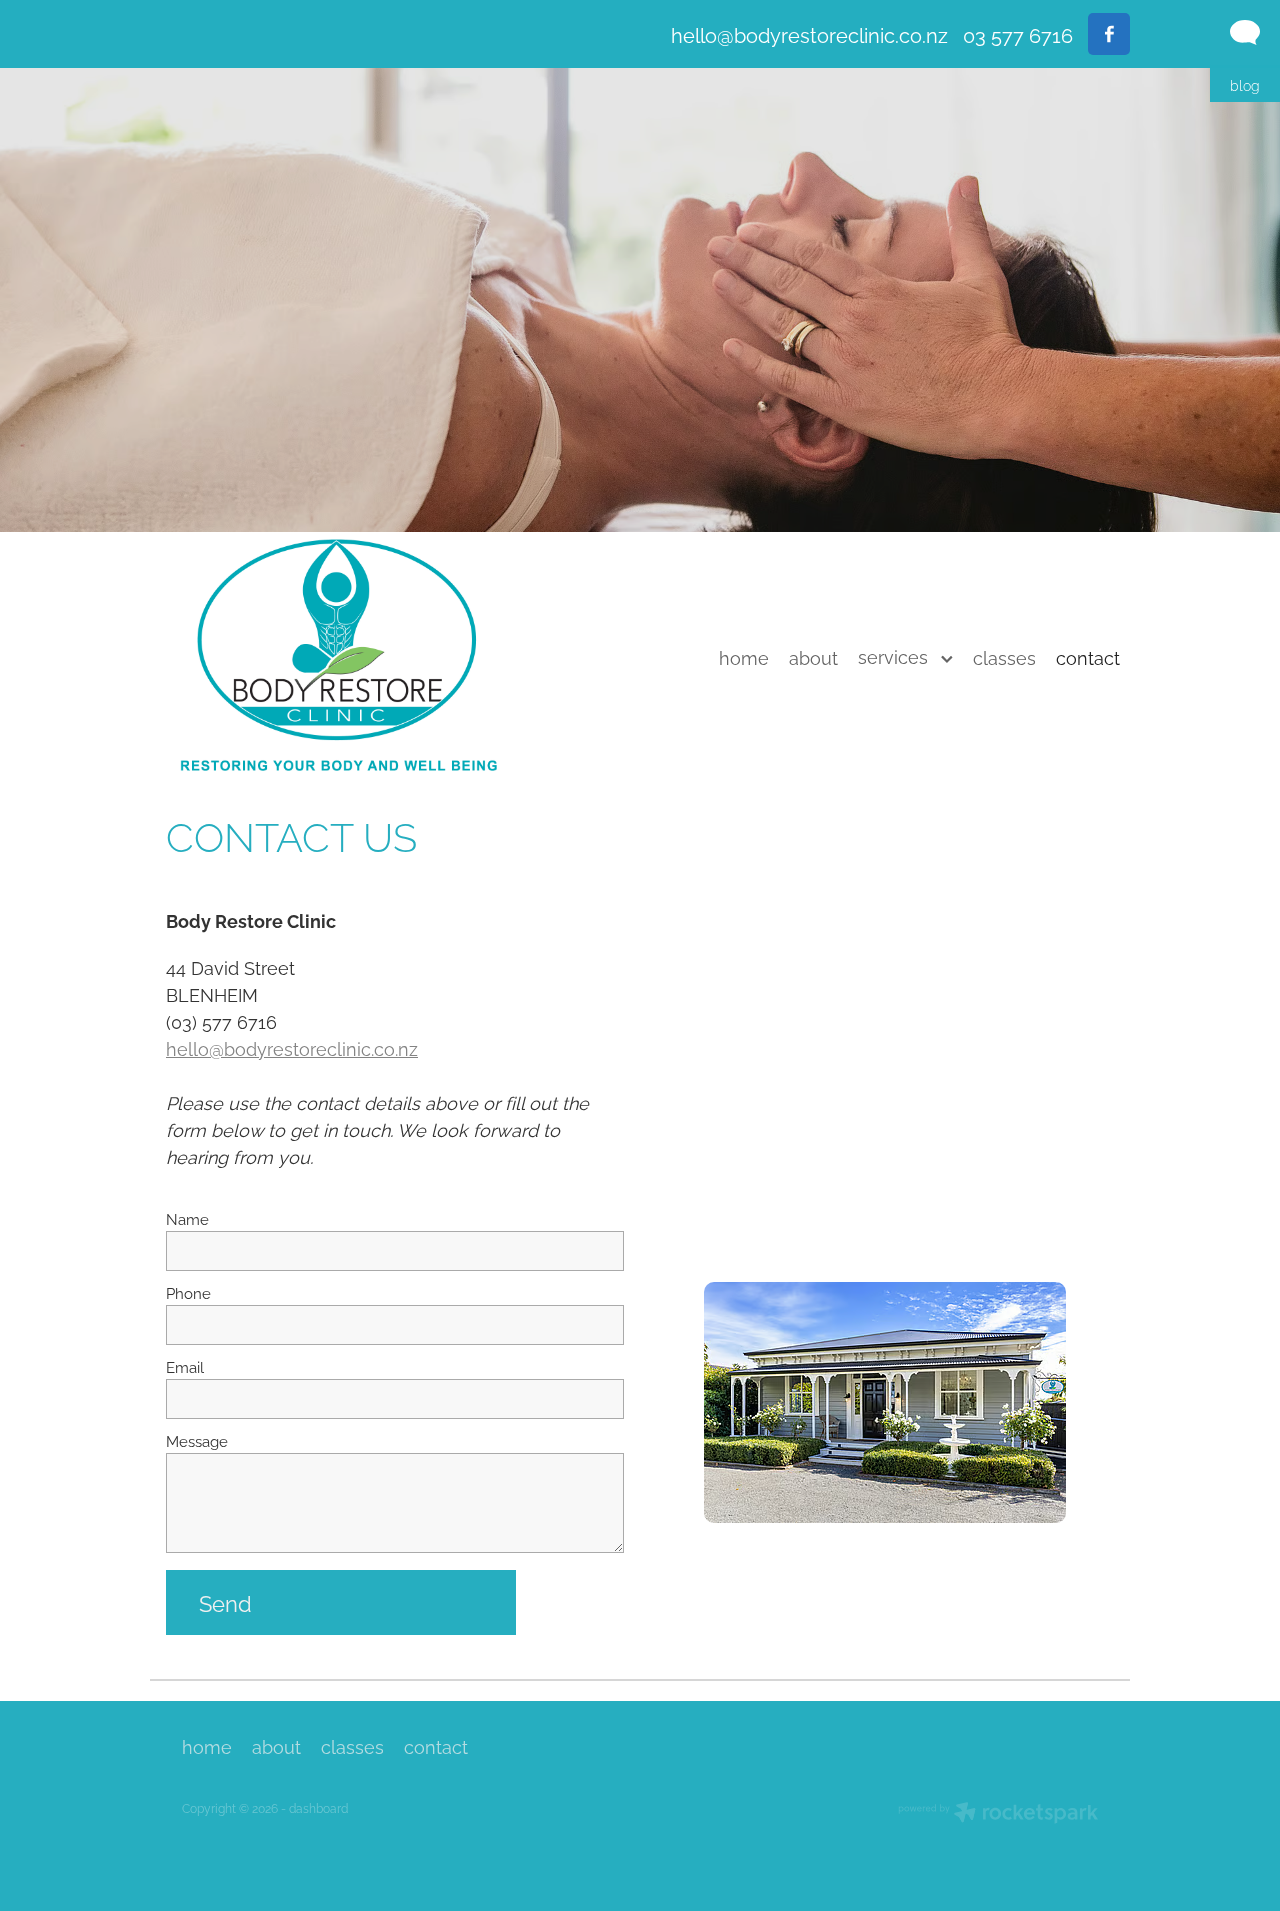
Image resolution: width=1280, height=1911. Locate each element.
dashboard (318, 1807)
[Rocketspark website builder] (998, 1814)
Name (187, 1218)
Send (225, 1602)
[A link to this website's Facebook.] (1109, 34)
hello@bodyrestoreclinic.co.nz (809, 34)
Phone (188, 1292)
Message (197, 1440)
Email (185, 1366)
